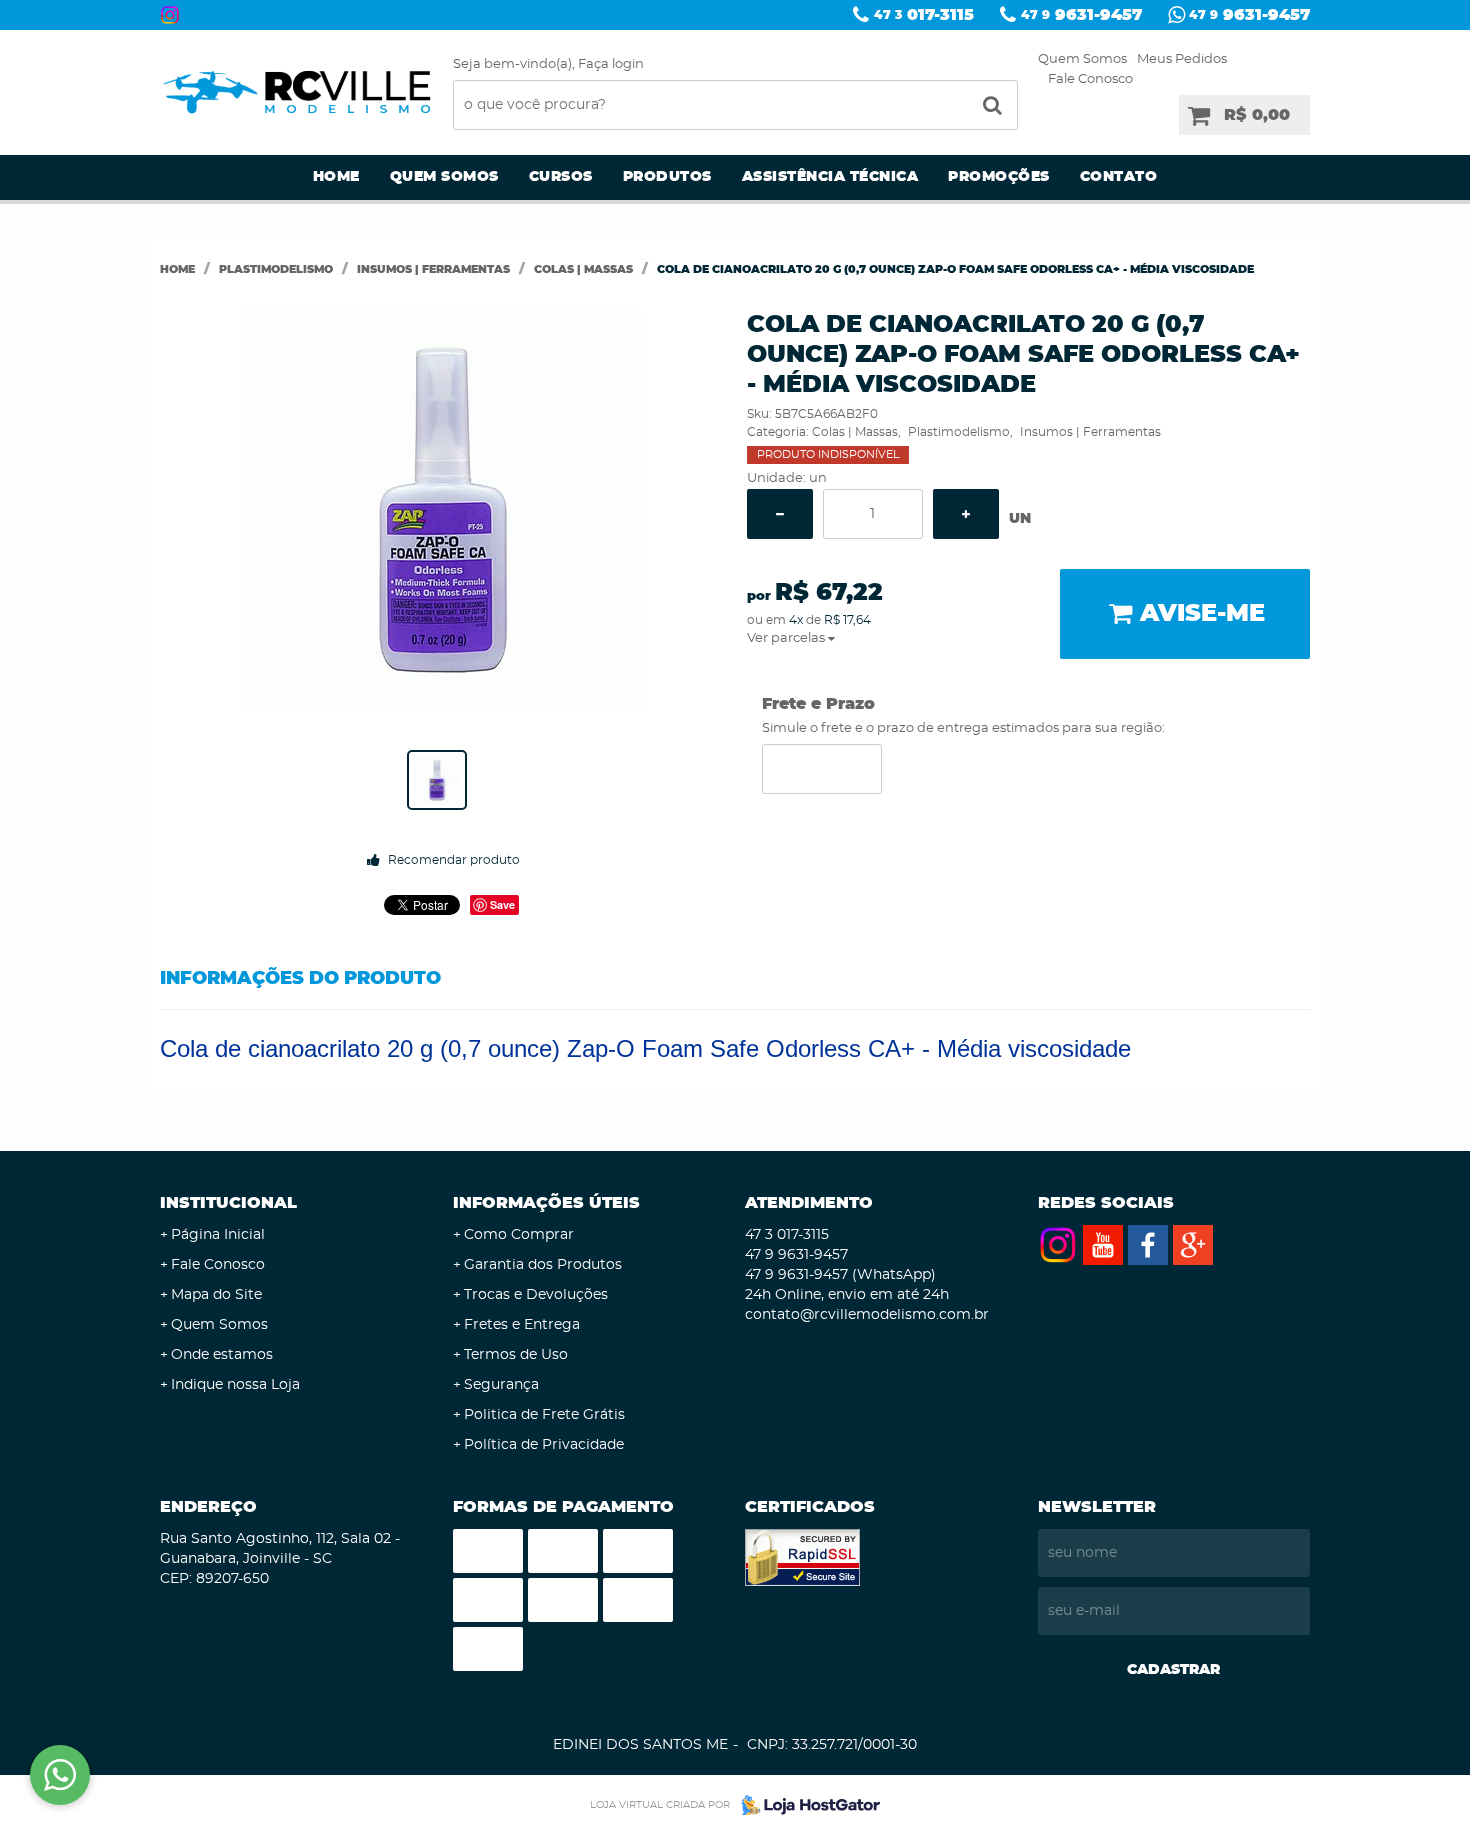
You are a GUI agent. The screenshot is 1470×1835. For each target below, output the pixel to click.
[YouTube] (1103, 1245)
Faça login (611, 64)
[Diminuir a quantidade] (780, 514)
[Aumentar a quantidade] (966, 514)
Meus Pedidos (1182, 59)
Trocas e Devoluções (536, 1295)
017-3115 (924, 15)
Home (336, 177)
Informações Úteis (546, 1203)
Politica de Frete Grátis (544, 1415)
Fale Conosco (1090, 79)
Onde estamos (222, 1355)
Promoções (999, 177)
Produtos (667, 177)
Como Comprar (519, 1235)
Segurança (501, 1385)
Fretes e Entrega (522, 1325)
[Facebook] (1148, 1245)
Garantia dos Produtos (543, 1265)
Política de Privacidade (544, 1445)
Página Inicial (218, 1235)
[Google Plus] (1193, 1245)
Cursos (561, 177)
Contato (1119, 177)
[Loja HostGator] (805, 1805)
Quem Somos (1082, 59)
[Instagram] (170, 15)
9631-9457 (1081, 15)
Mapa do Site (216, 1295)
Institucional (228, 1203)
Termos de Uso (516, 1355)
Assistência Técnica (830, 177)
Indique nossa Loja (235, 1385)
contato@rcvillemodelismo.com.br (867, 1315)
